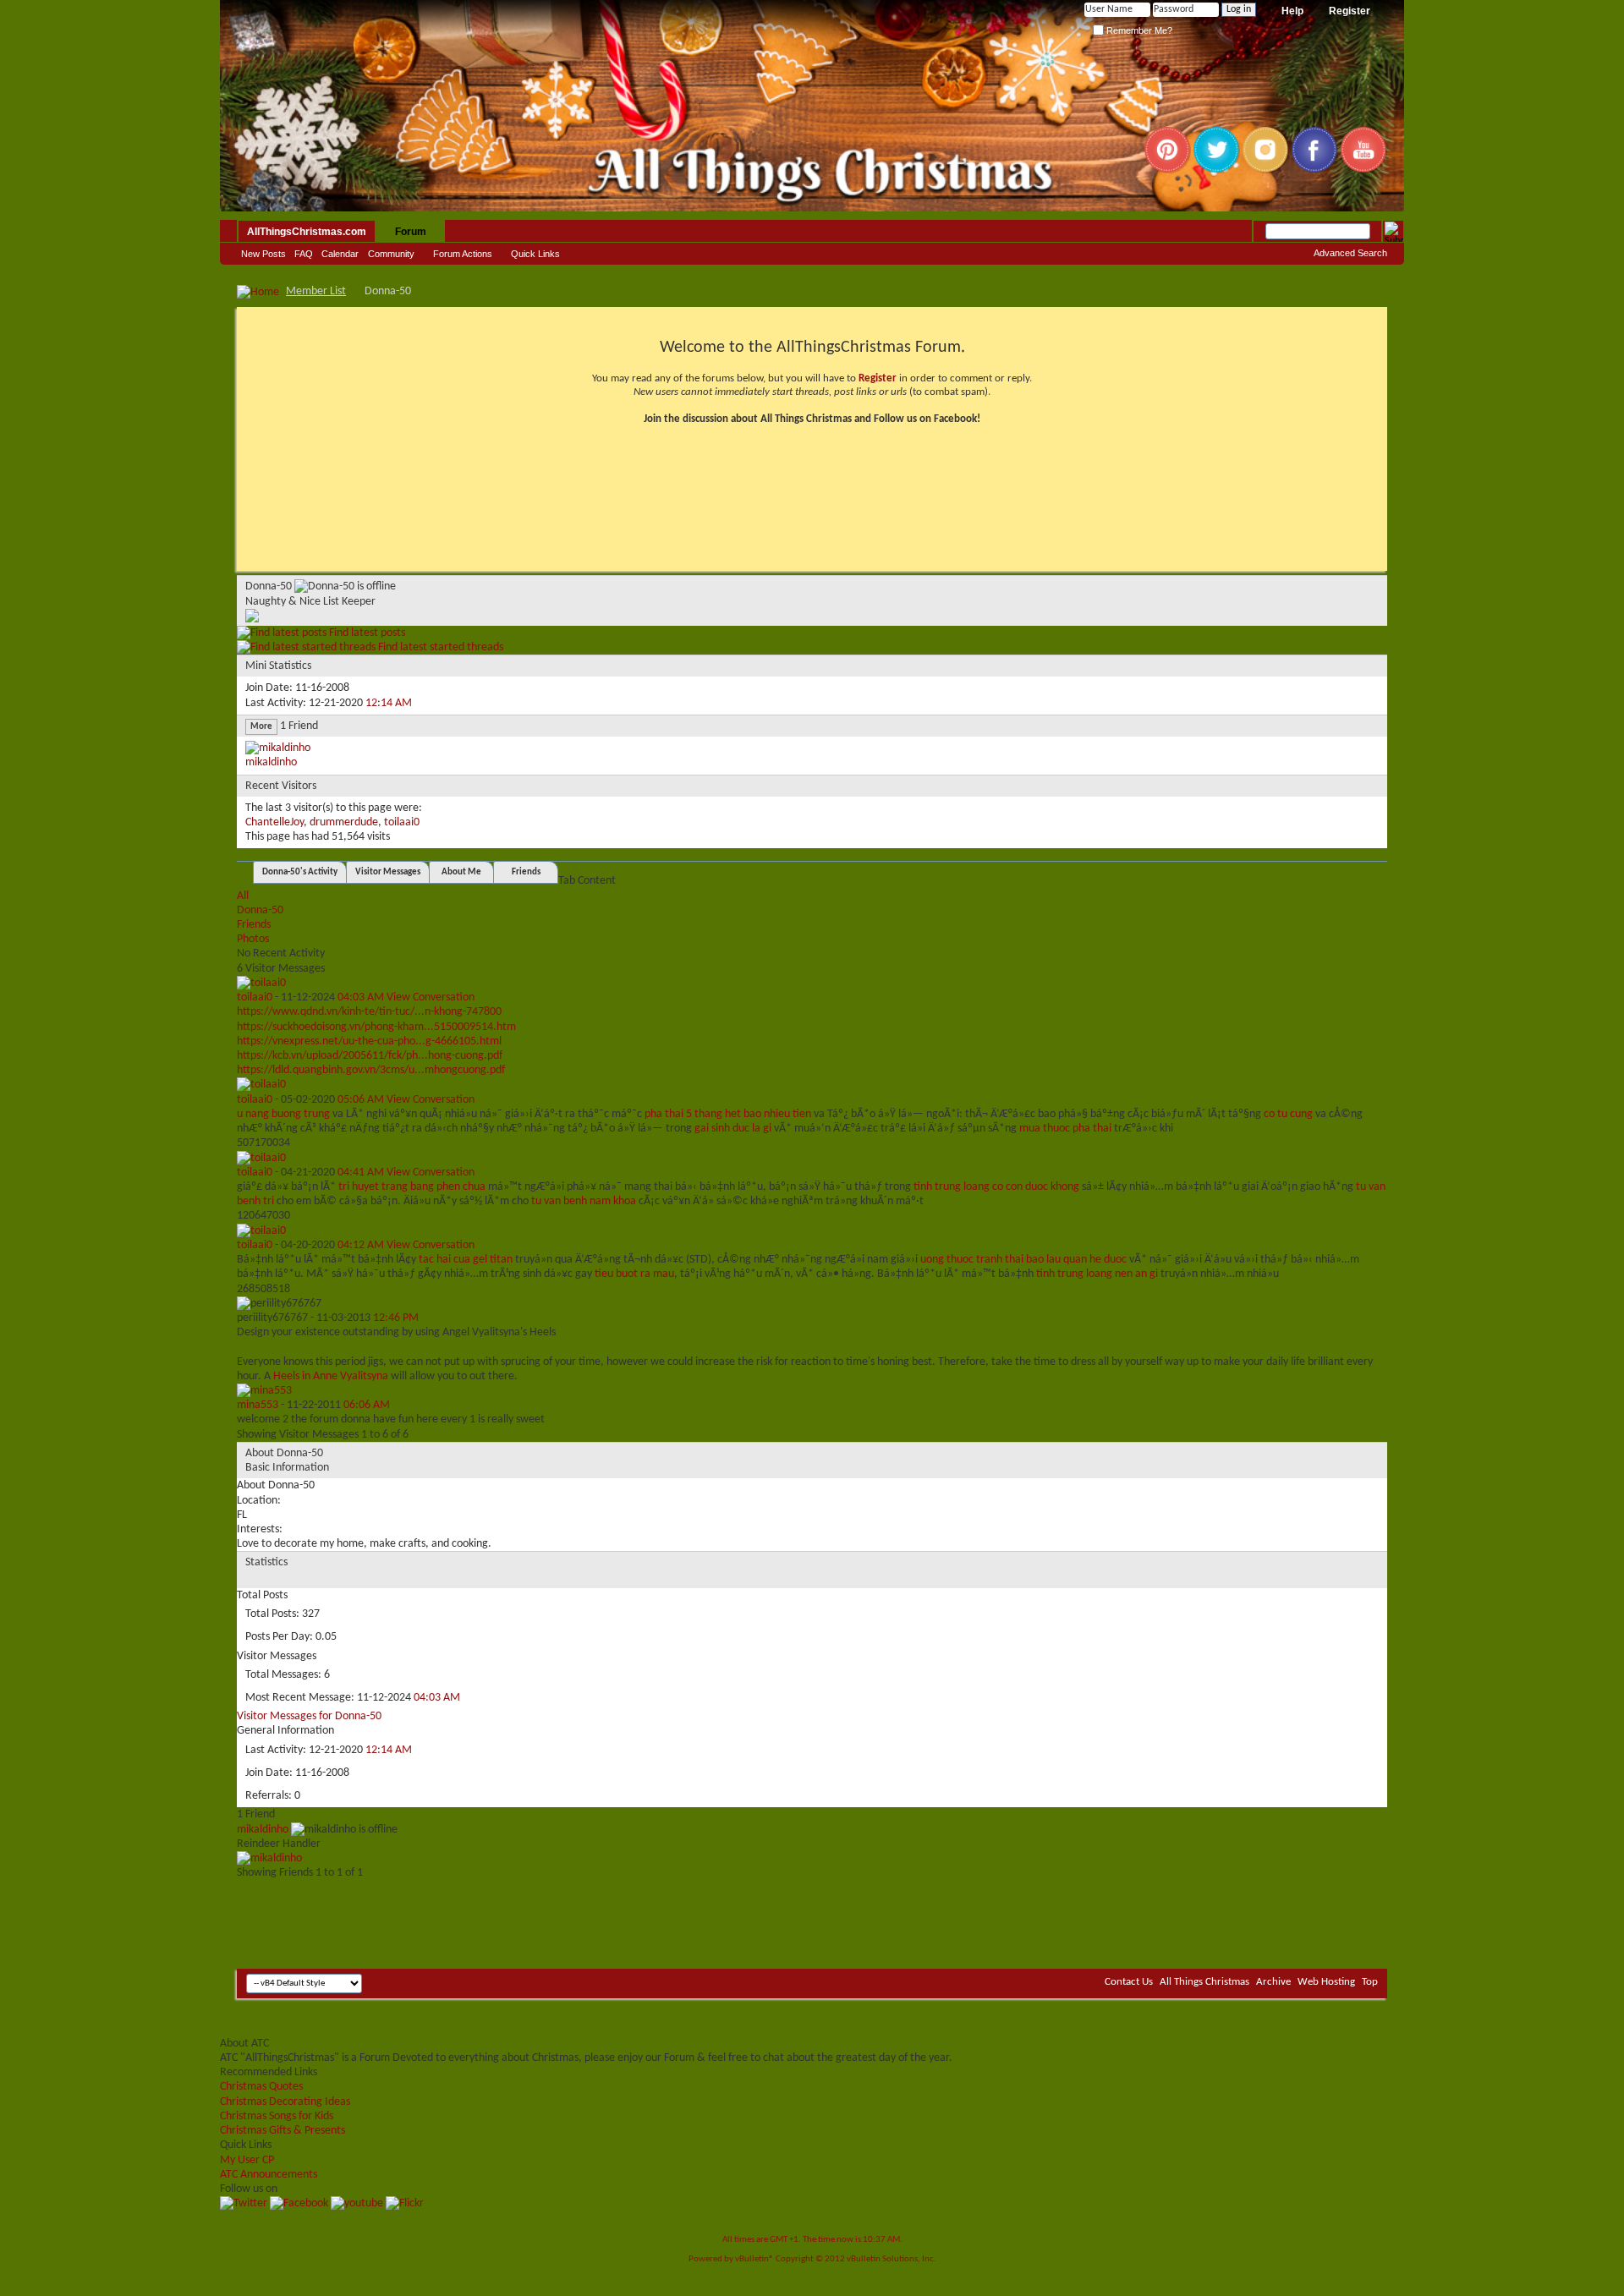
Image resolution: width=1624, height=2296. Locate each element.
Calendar (340, 254)
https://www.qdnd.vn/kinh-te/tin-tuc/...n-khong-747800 (369, 1012)
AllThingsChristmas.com (307, 232)
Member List (316, 291)
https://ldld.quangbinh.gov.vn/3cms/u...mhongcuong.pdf (371, 1070)
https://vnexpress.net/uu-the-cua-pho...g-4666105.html (369, 1041)
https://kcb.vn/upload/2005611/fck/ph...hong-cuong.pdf (370, 1056)
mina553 (258, 1405)
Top (1370, 1982)
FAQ (304, 254)
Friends (526, 872)
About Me (461, 872)
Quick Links (535, 254)
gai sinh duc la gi (733, 1129)
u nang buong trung (283, 1114)
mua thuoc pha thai (1065, 1129)
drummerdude (344, 822)
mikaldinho (271, 762)
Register (1350, 11)
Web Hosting (1326, 1982)
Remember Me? (1138, 30)
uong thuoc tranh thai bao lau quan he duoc (1023, 1260)
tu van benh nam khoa (584, 1201)
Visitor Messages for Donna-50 (309, 1716)
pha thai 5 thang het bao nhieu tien (728, 1114)
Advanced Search (1350, 253)
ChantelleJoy (274, 822)
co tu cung (1288, 1114)
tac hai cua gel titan (466, 1260)
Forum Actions (463, 254)
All (243, 896)
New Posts (263, 254)
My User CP (247, 2160)
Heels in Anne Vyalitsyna (331, 1376)
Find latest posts (366, 633)
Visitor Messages (388, 872)
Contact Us (1129, 1982)
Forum (411, 232)
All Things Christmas (1204, 1982)
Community (391, 254)
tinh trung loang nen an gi (1097, 1274)
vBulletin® (754, 2259)
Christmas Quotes (261, 2087)
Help (1292, 11)
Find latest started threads (439, 647)
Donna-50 (260, 910)
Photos (253, 939)
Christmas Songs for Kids (277, 2116)
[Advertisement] (812, 1918)
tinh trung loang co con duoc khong (996, 1187)
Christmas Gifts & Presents (283, 2131)
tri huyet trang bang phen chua (412, 1187)
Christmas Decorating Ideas (285, 2102)
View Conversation (431, 997)
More (261, 727)
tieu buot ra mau (634, 1274)
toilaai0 (402, 822)
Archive (1273, 1982)
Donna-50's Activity (300, 872)
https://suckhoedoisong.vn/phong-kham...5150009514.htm (376, 1027)
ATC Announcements (269, 2175)
